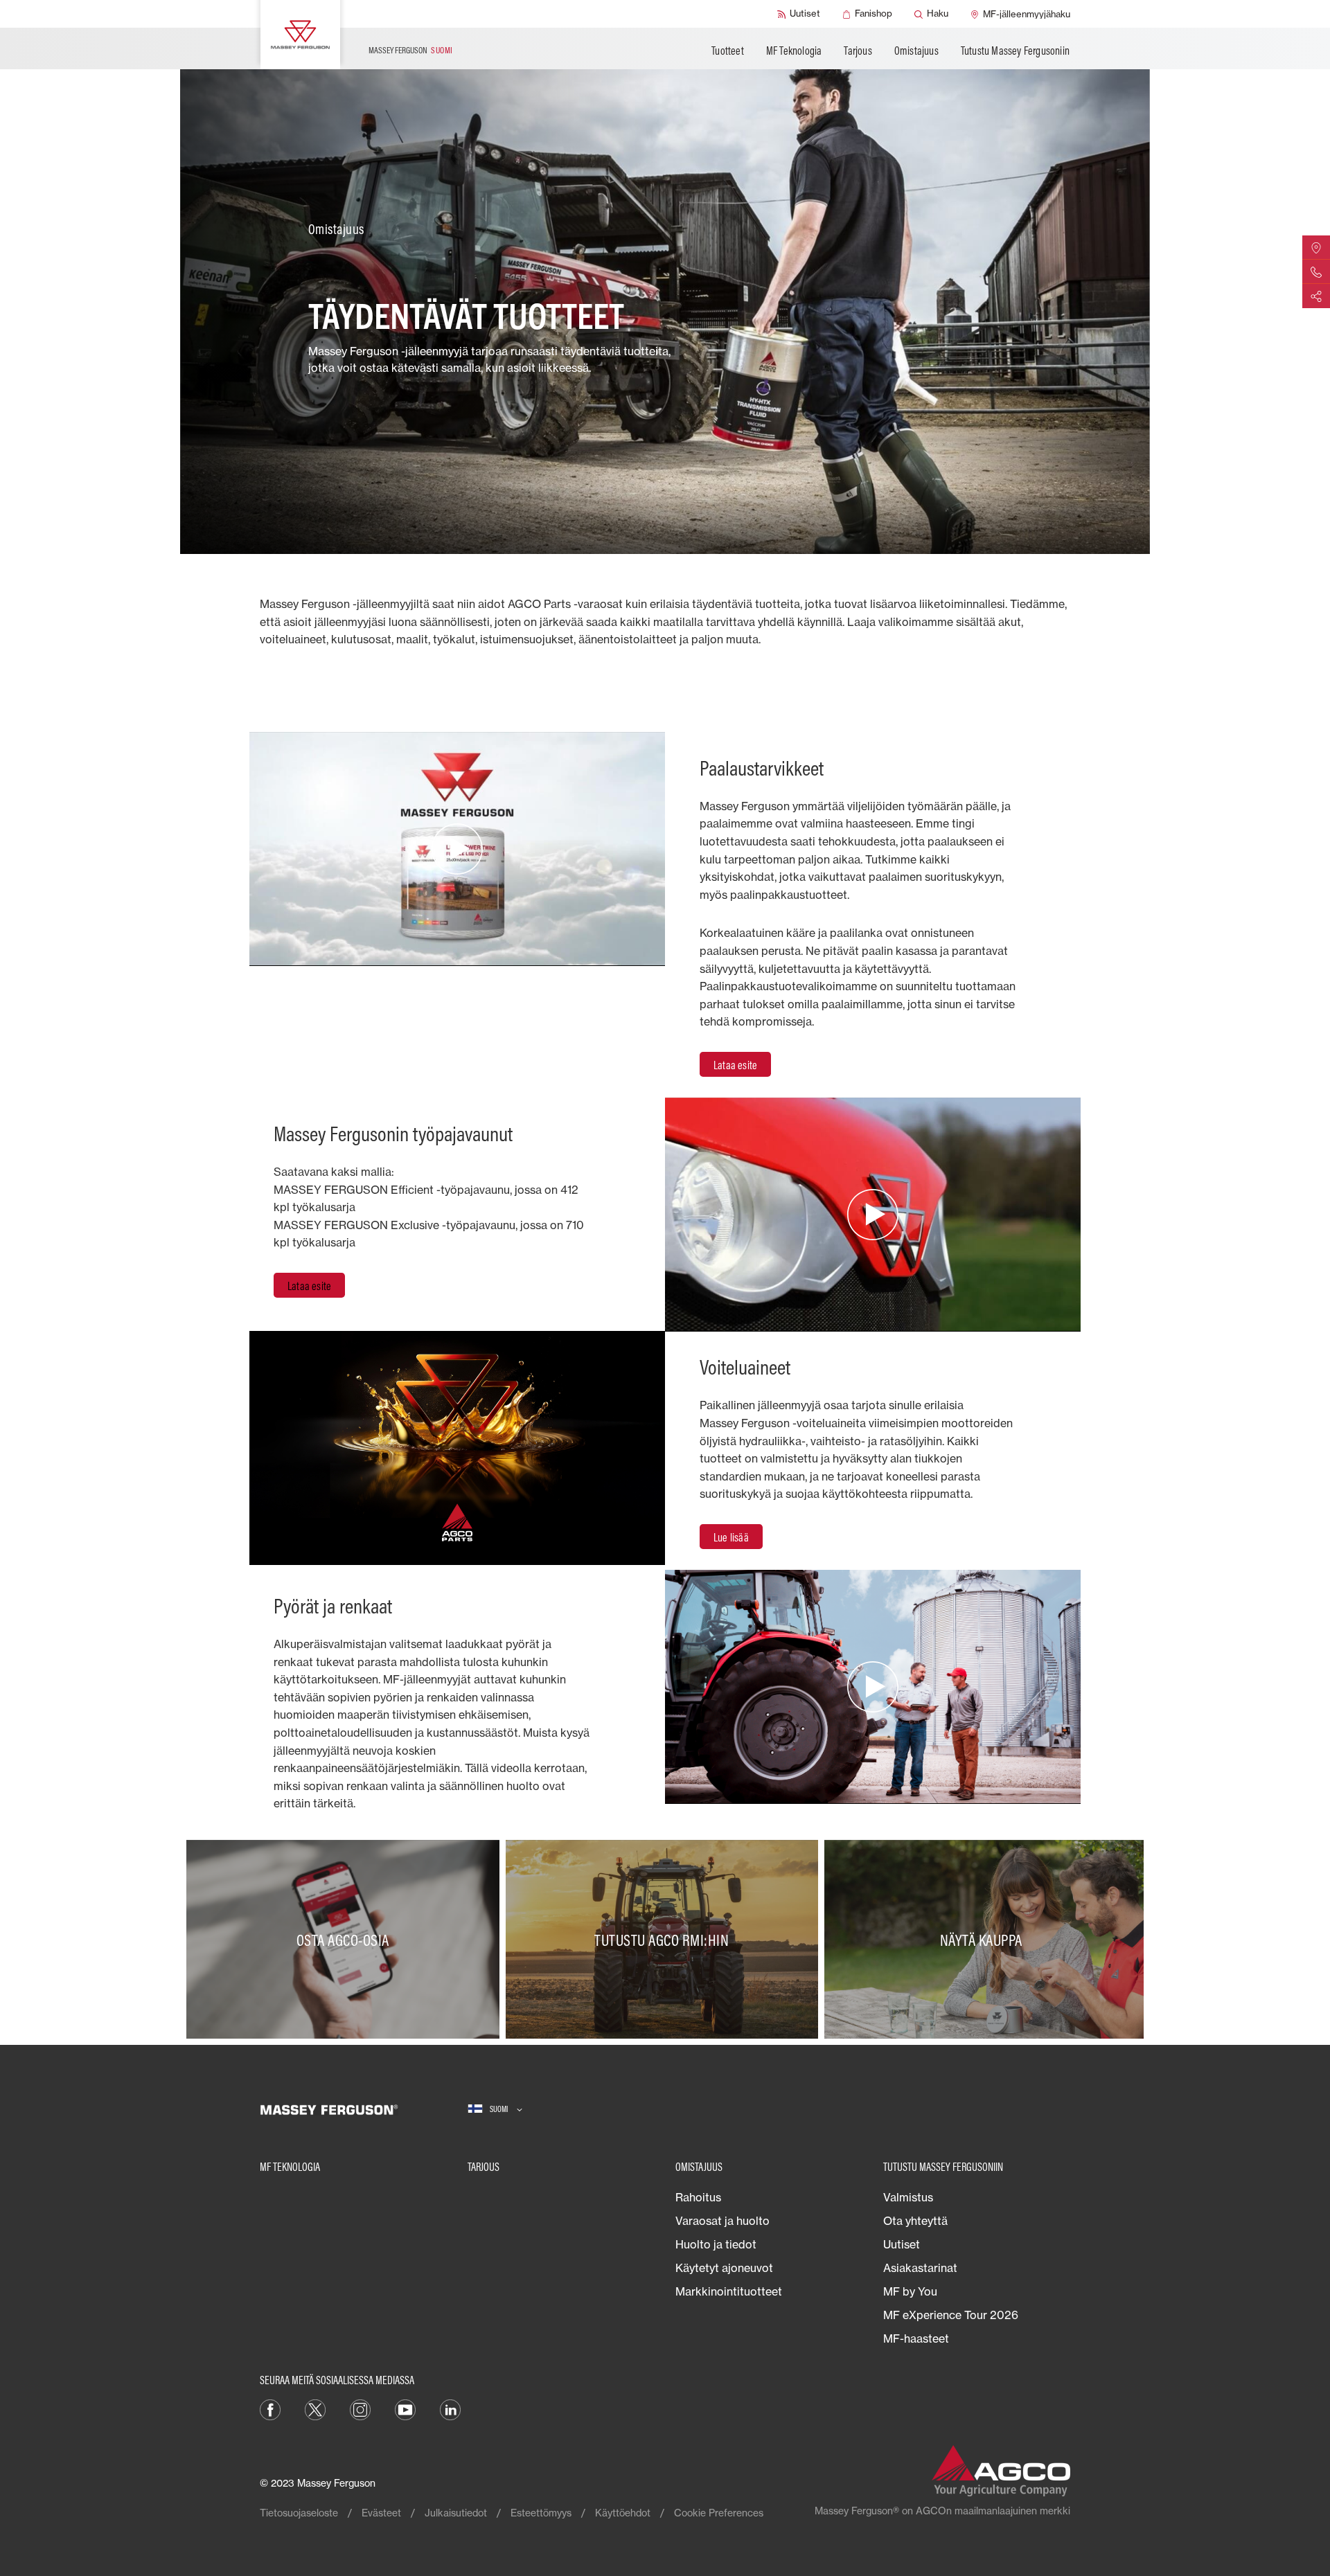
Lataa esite (735, 1065)
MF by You (910, 2291)
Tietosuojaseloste (299, 2513)
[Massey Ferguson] (300, 35)
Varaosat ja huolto (722, 2221)
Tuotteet (728, 51)
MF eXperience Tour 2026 (951, 2315)
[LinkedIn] (450, 2409)
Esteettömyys (541, 2513)
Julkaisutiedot (456, 2513)
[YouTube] (405, 2409)
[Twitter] (315, 2409)
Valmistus (908, 2197)
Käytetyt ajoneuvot (724, 2268)
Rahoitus (698, 2197)
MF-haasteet (916, 2338)
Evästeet (381, 2513)
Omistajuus (916, 51)
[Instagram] (360, 2409)
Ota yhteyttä (915, 2221)
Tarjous (858, 51)
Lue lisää (731, 1537)
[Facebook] (270, 2409)
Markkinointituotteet (729, 2291)
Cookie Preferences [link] (719, 2513)
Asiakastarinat (920, 2268)
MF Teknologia (794, 51)
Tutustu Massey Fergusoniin (1015, 51)
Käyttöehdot (623, 2513)
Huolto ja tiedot (716, 2244)
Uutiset (902, 2244)
